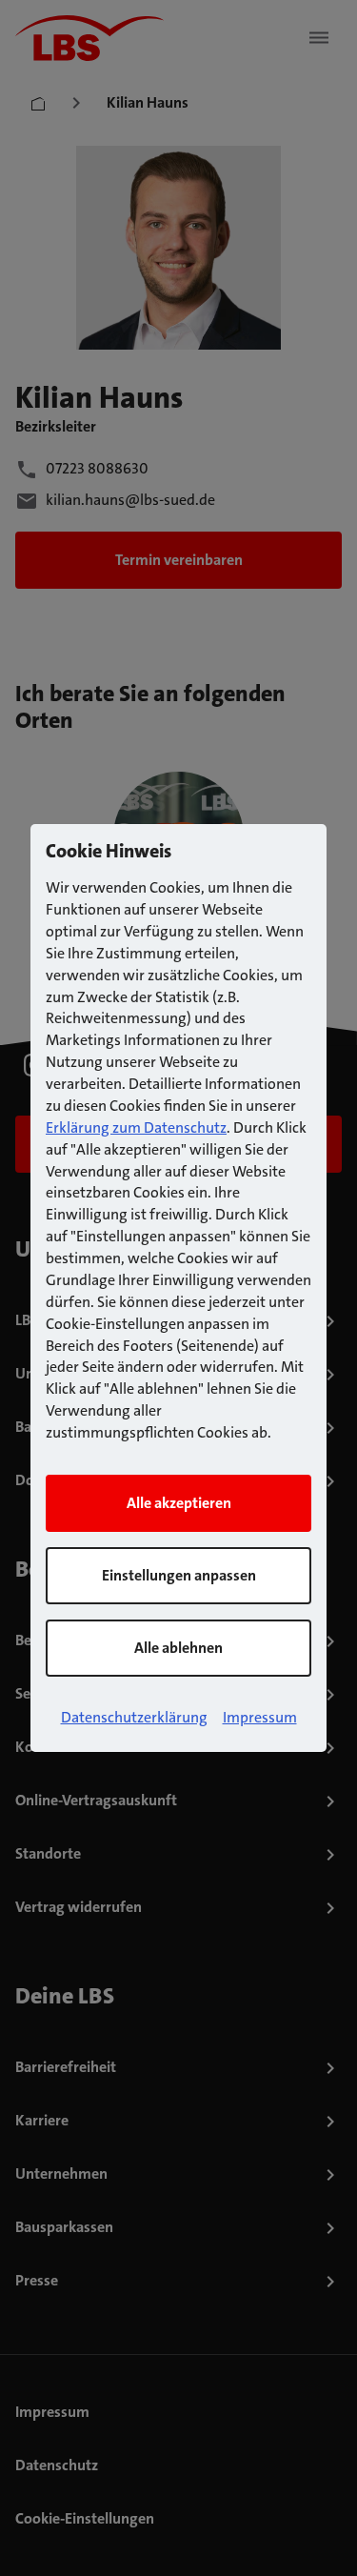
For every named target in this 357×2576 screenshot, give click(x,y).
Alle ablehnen (178, 1648)
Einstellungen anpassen (179, 1575)
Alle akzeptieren (179, 1503)
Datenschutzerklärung (134, 1717)
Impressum (260, 1717)
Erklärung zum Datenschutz (136, 1127)
